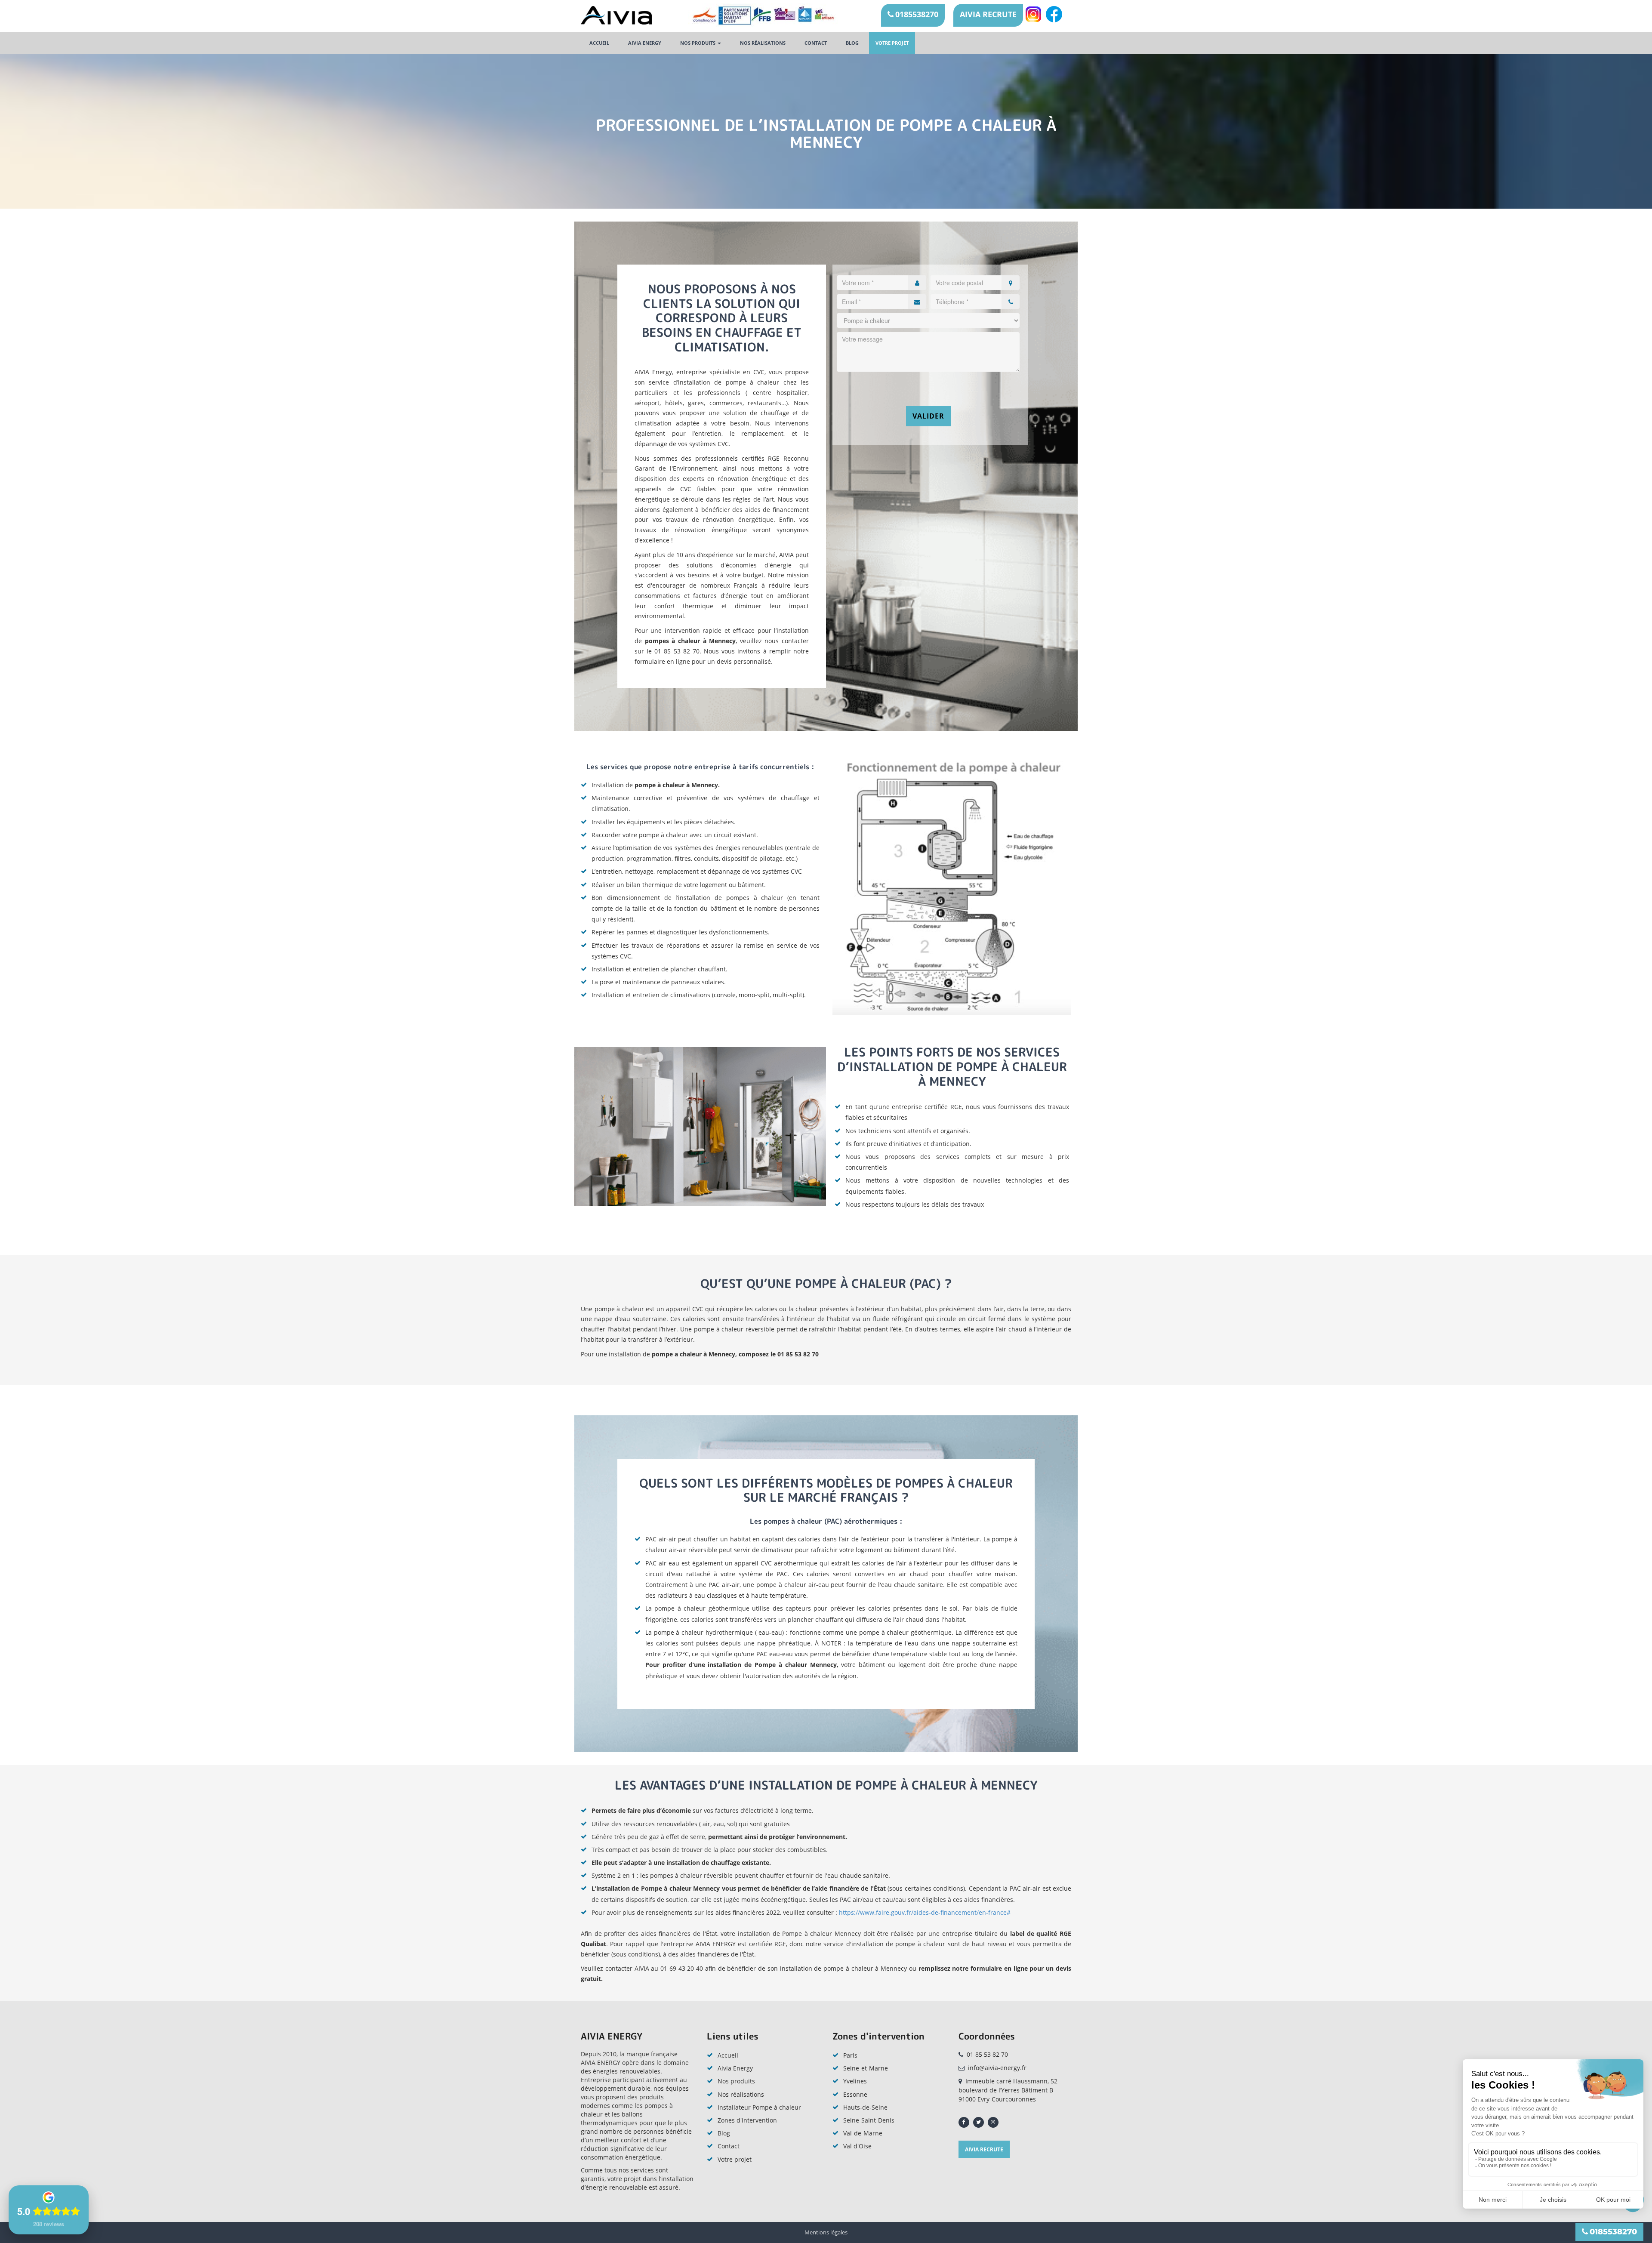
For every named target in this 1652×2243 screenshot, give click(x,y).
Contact (816, 43)
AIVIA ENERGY (645, 43)
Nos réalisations (763, 43)
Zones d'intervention (747, 2120)
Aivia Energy (735, 2068)
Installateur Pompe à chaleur (759, 2107)
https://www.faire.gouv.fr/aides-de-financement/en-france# (925, 1912)
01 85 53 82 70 (987, 2054)
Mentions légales (826, 2232)
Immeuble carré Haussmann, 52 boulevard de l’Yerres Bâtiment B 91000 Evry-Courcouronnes (1008, 2090)
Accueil (599, 43)
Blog (852, 43)
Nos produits (698, 43)
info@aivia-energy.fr (997, 2068)
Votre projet (892, 43)
